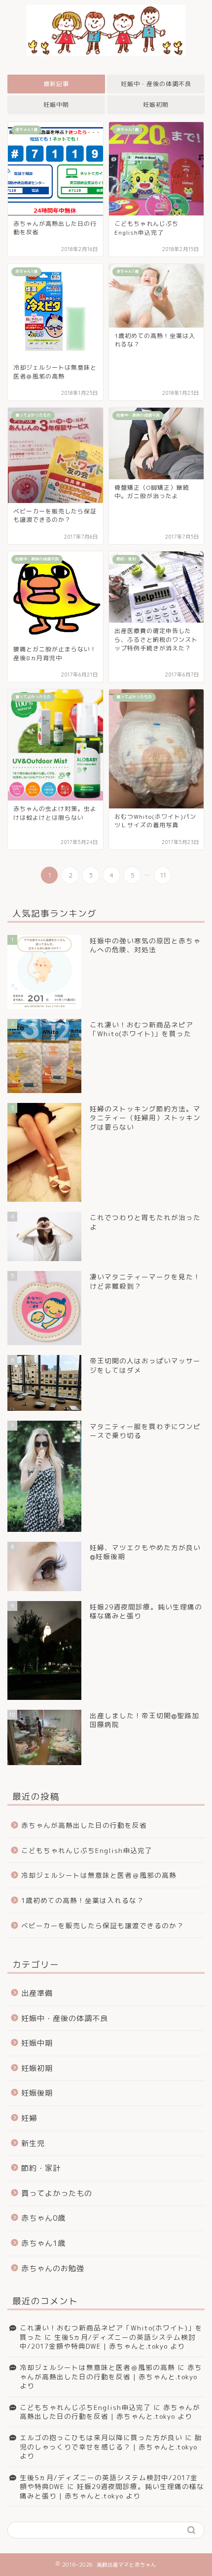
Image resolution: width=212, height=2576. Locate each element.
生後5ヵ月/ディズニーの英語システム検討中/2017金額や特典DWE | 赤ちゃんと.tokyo (108, 2342)
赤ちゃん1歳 (43, 2243)
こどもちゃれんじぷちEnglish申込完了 (87, 1850)
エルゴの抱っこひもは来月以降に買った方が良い (101, 2437)
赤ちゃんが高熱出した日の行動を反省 (84, 1825)
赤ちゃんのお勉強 (53, 2268)
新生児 (33, 2143)
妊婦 (29, 2118)
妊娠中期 (56, 105)
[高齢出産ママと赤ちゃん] (106, 45)
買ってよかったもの (57, 2193)
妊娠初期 (156, 105)
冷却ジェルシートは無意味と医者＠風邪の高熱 (99, 1875)
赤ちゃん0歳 (43, 2218)
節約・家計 (41, 2168)
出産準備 (37, 1993)
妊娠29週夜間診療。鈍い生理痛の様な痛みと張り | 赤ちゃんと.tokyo (112, 2491)
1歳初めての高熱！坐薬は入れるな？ (83, 1900)
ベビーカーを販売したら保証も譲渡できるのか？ (103, 1925)
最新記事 (56, 84)
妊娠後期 (37, 2093)
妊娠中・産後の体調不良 (156, 84)
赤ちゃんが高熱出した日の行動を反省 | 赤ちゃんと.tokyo (111, 2372)
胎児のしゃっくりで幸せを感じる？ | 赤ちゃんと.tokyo (111, 2442)
